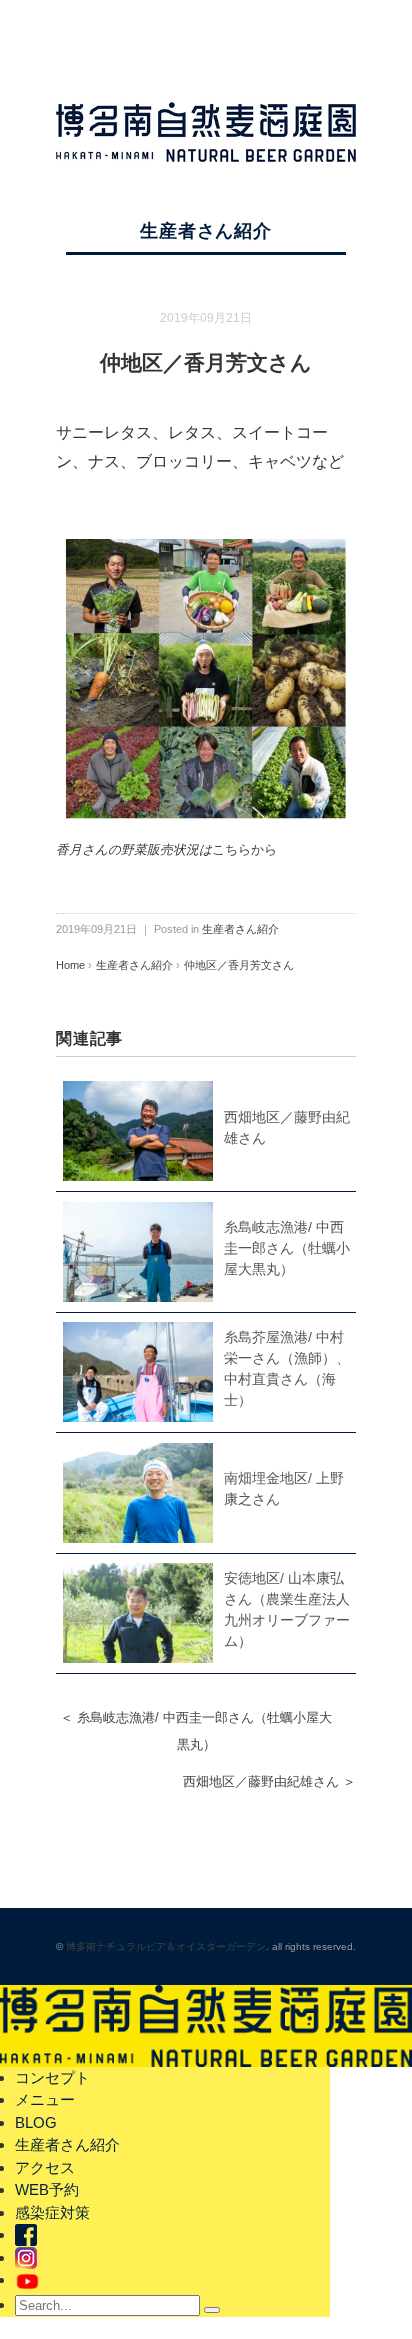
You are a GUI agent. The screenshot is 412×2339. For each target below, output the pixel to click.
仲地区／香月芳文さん (239, 965)
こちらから (244, 849)
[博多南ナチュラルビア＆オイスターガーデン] (206, 115)
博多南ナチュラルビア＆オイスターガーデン (166, 1946)
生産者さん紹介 (206, 231)
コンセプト (52, 2077)
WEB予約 (47, 2189)
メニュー (45, 2099)
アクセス (45, 2167)
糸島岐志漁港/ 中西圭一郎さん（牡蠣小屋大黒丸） (287, 1248)
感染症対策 (52, 2212)
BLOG (36, 2122)
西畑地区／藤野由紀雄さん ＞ (269, 1781)
